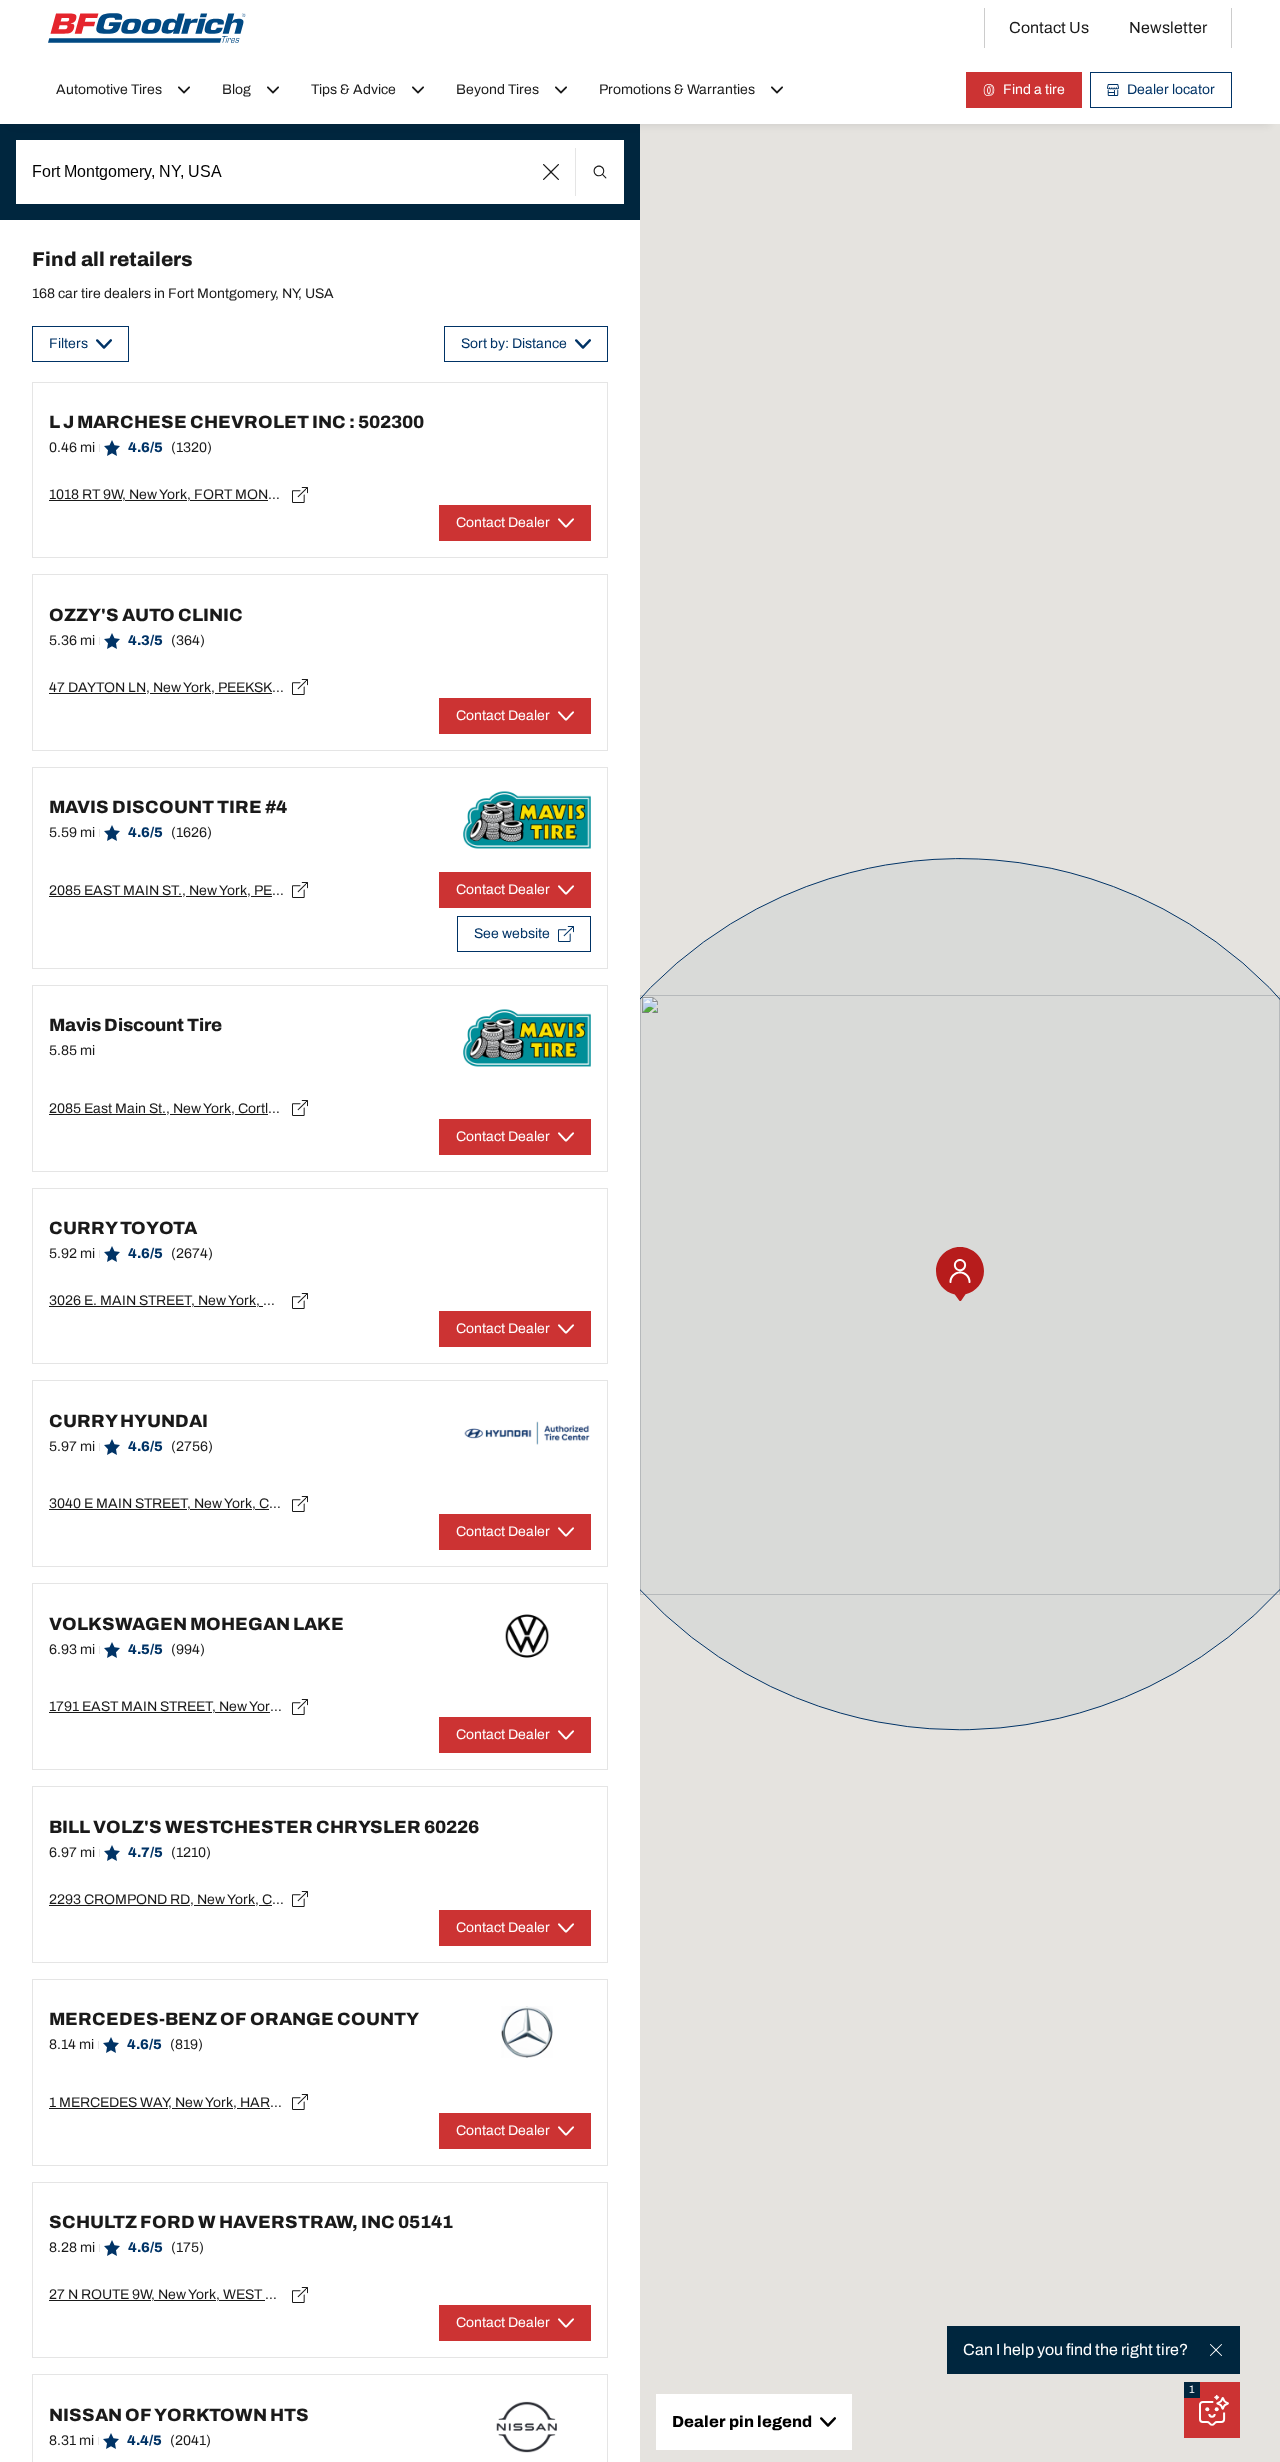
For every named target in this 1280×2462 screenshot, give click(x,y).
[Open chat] (1212, 2410)
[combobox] (320, 172)
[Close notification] (1216, 2350)
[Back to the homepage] (147, 28)
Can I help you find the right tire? (1075, 2349)
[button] (551, 172)
